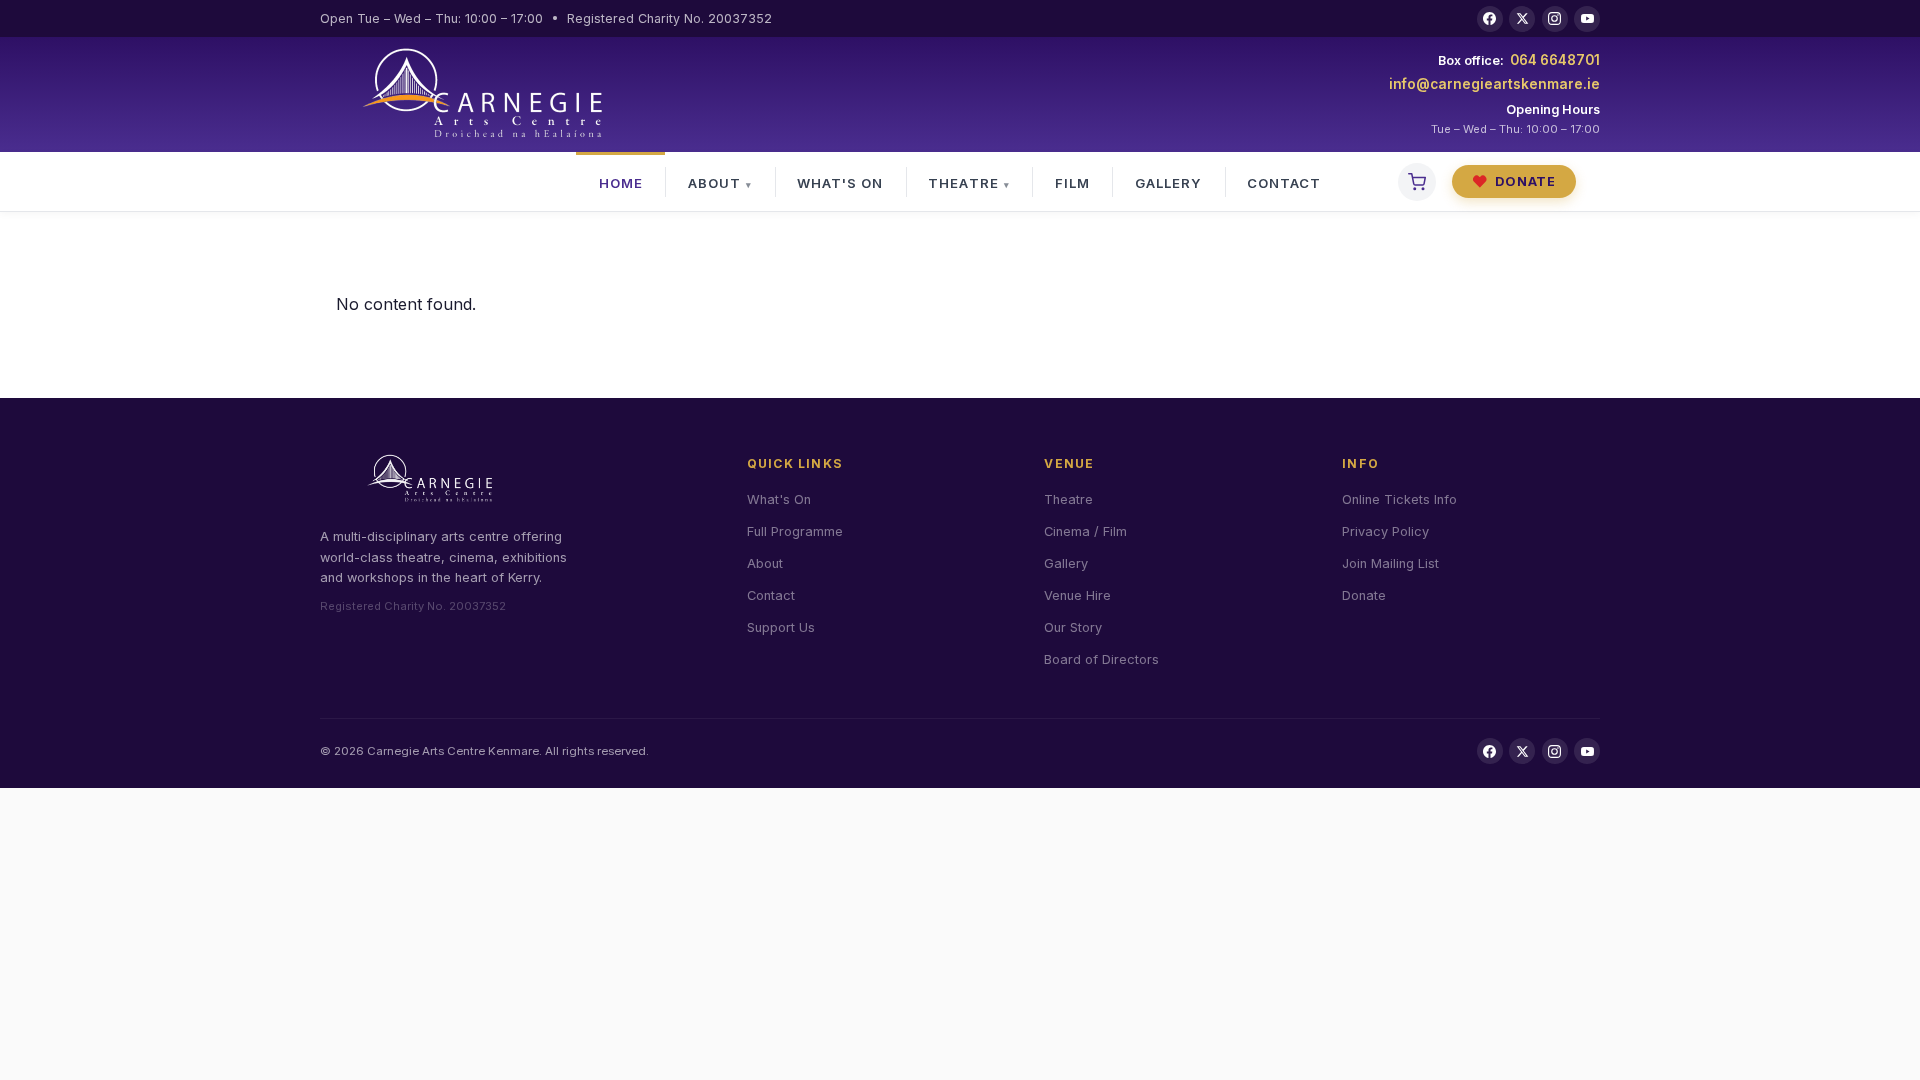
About (714, 183)
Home (621, 183)
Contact (1284, 183)
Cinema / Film (1085, 531)
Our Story (1073, 627)
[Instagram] (1555, 19)
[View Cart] (1417, 182)
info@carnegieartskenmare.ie (1494, 84)
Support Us (781, 627)
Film (1072, 183)
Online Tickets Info (1399, 499)
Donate (1514, 181)
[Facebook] (1490, 19)
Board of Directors (1101, 659)
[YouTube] (1587, 19)
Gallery (1168, 183)
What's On (840, 183)
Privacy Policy (1385, 531)
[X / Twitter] (1522, 19)
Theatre (963, 183)
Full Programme (795, 531)
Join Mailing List (1390, 563)
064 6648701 (1555, 60)
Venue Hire (1077, 595)
